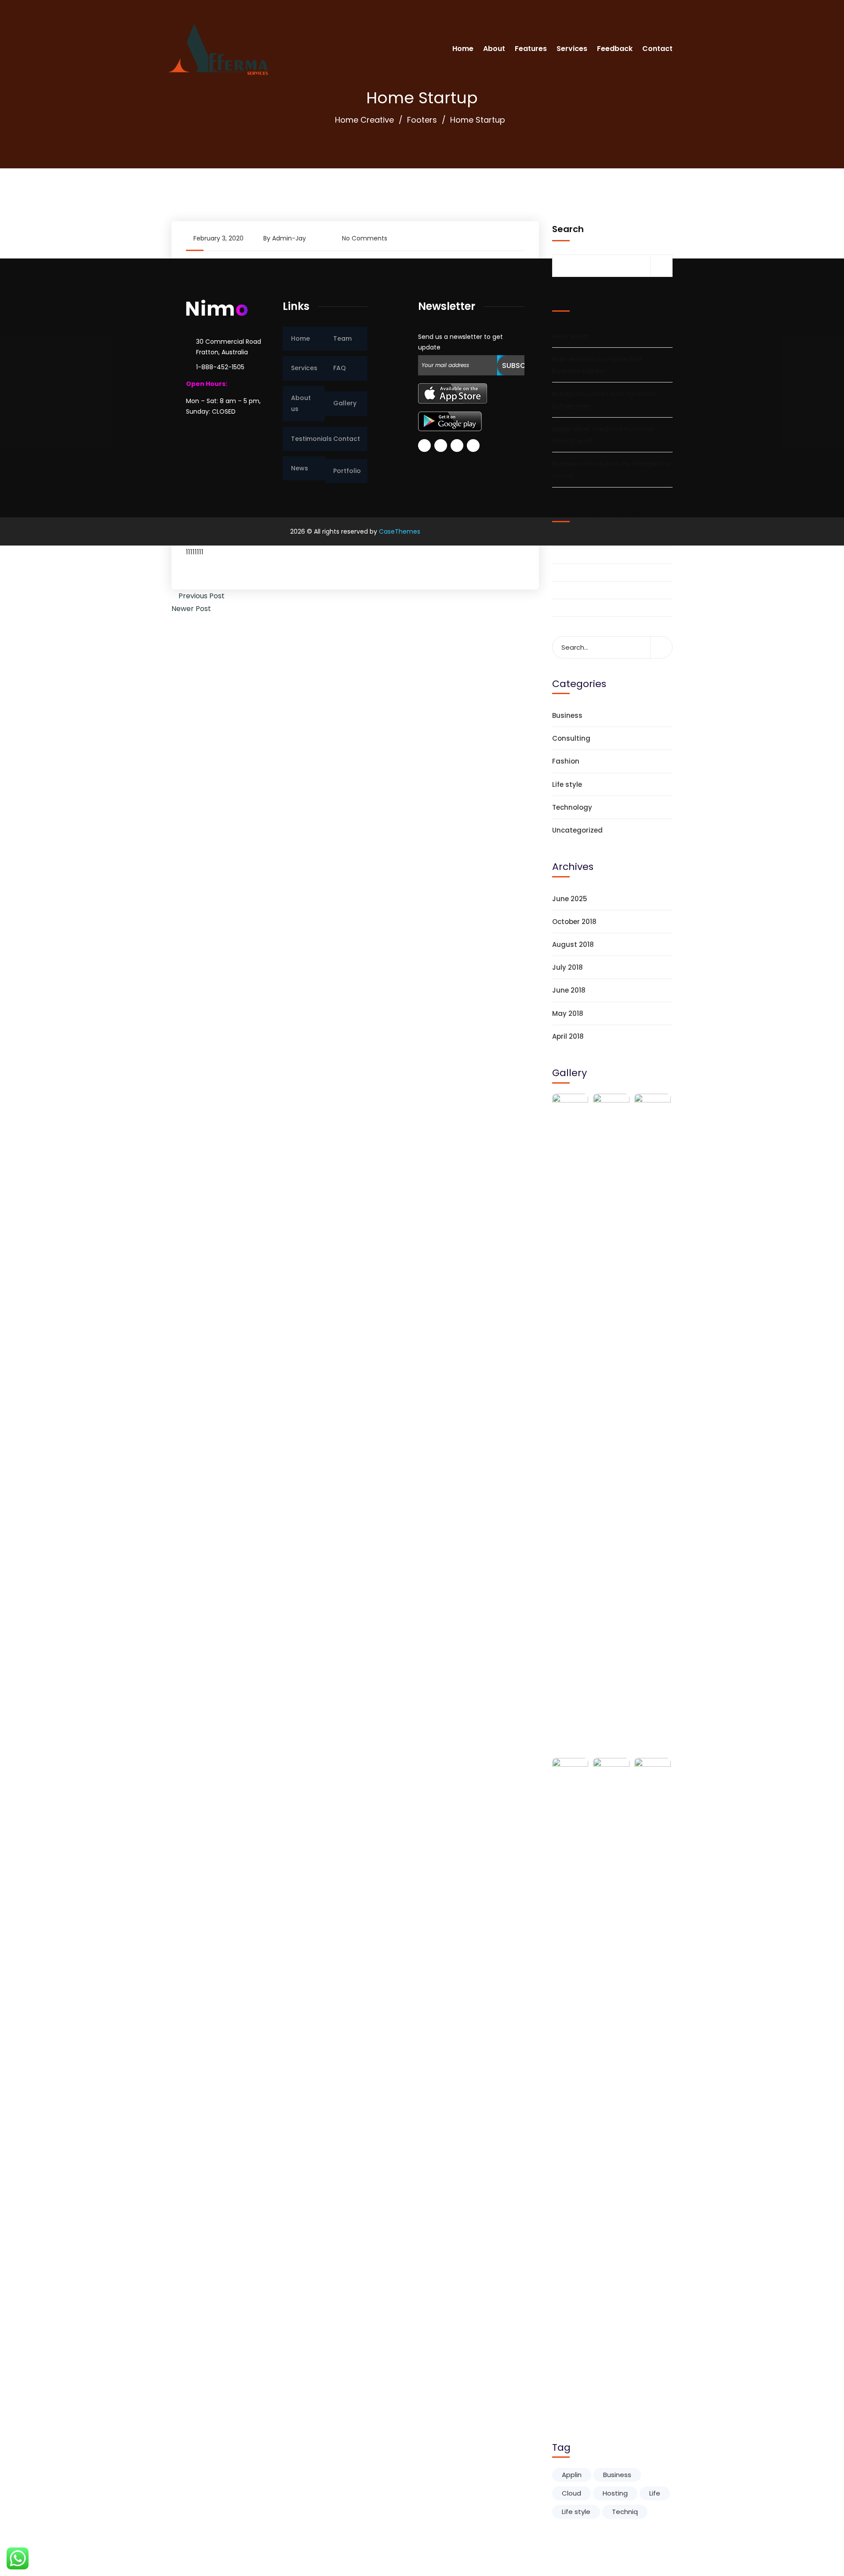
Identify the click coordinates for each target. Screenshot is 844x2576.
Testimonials (308, 439)
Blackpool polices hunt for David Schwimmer (604, 400)
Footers (422, 120)
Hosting (615, 2493)
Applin (572, 2475)
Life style (567, 784)
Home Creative (364, 120)
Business (567, 715)
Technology (572, 807)
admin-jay (289, 238)
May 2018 (568, 1013)
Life (655, 2493)
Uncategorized (577, 830)
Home (463, 49)
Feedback (615, 49)
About (494, 49)
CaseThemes (400, 531)
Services (572, 49)
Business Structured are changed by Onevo (611, 469)
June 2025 (570, 899)
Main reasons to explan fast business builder (598, 365)
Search (568, 229)
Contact (657, 49)
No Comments (365, 238)
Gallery (345, 403)
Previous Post (201, 596)
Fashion (566, 761)
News (300, 468)
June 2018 (569, 990)
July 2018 (568, 967)
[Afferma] (218, 48)
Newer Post (192, 609)
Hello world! (571, 336)
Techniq (625, 2512)
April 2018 (568, 1036)
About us (301, 403)
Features (531, 49)
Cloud (571, 2493)
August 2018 (573, 944)
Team (342, 338)
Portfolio (347, 471)
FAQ (340, 368)
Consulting (571, 738)
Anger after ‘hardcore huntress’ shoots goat (603, 435)
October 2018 (574, 922)
